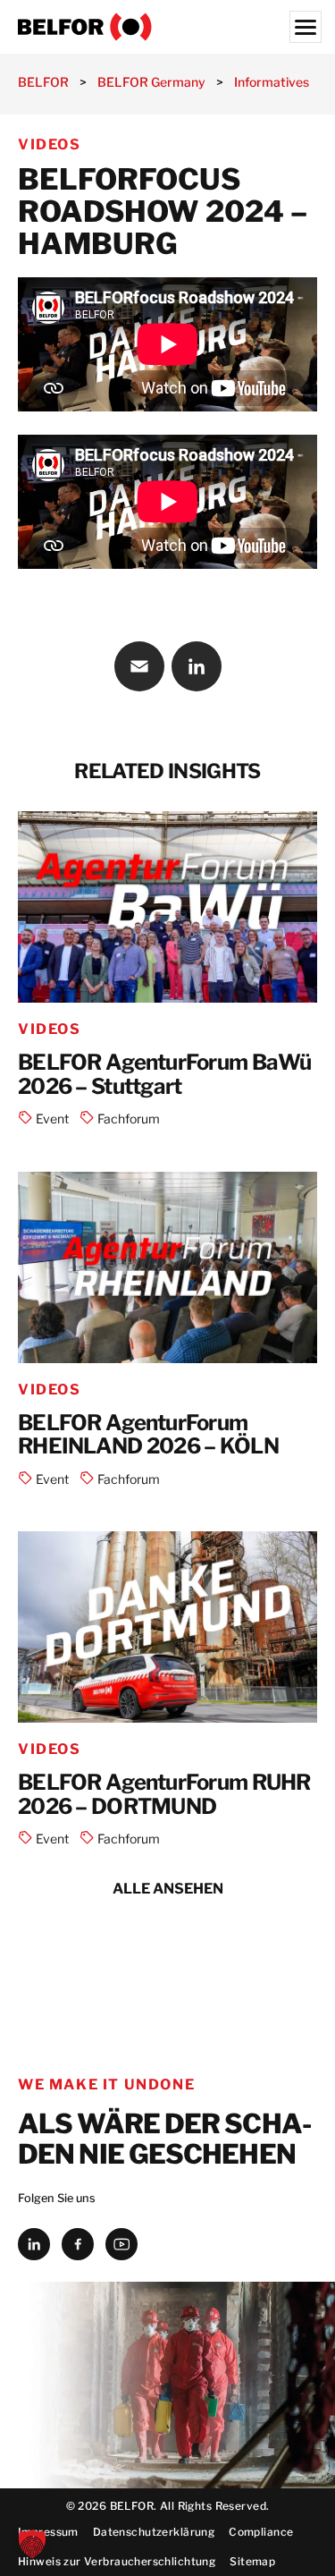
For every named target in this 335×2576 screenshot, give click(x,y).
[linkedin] (34, 2244)
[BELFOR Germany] (167, 27)
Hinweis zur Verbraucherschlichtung (117, 2561)
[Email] (139, 666)
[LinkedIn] (197, 666)
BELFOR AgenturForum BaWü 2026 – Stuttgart (165, 1075)
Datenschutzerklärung (154, 2532)
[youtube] (121, 2244)
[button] (32, 2544)
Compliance (261, 2532)
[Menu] (306, 27)
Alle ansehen (168, 1889)
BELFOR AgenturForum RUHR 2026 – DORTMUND (164, 1795)
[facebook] (78, 2244)
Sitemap (252, 2561)
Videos (50, 144)
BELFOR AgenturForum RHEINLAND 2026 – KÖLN (148, 1435)
